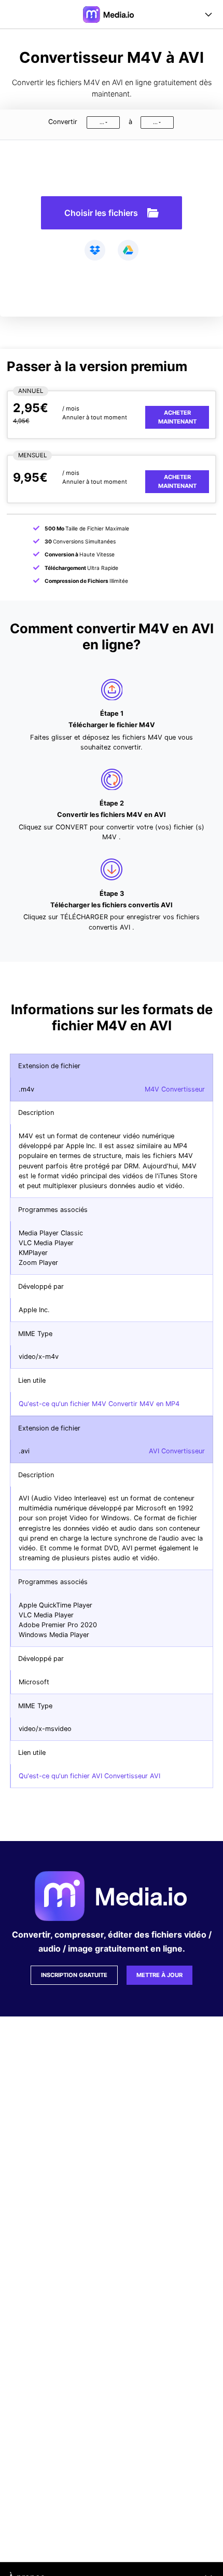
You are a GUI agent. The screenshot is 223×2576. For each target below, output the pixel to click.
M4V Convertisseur (175, 1089)
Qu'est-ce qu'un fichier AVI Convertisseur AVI (89, 1776)
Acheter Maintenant (177, 417)
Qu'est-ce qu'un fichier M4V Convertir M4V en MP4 (99, 1404)
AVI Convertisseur (177, 1451)
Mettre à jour (159, 1975)
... (102, 122)
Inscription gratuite (74, 1975)
